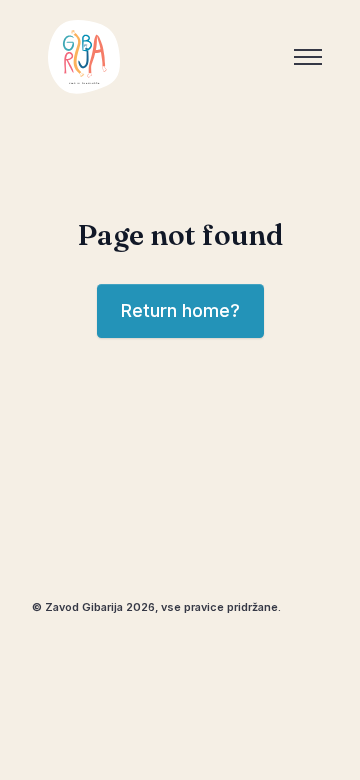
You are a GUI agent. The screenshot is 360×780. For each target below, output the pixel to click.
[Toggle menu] (308, 57)
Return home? (180, 310)
